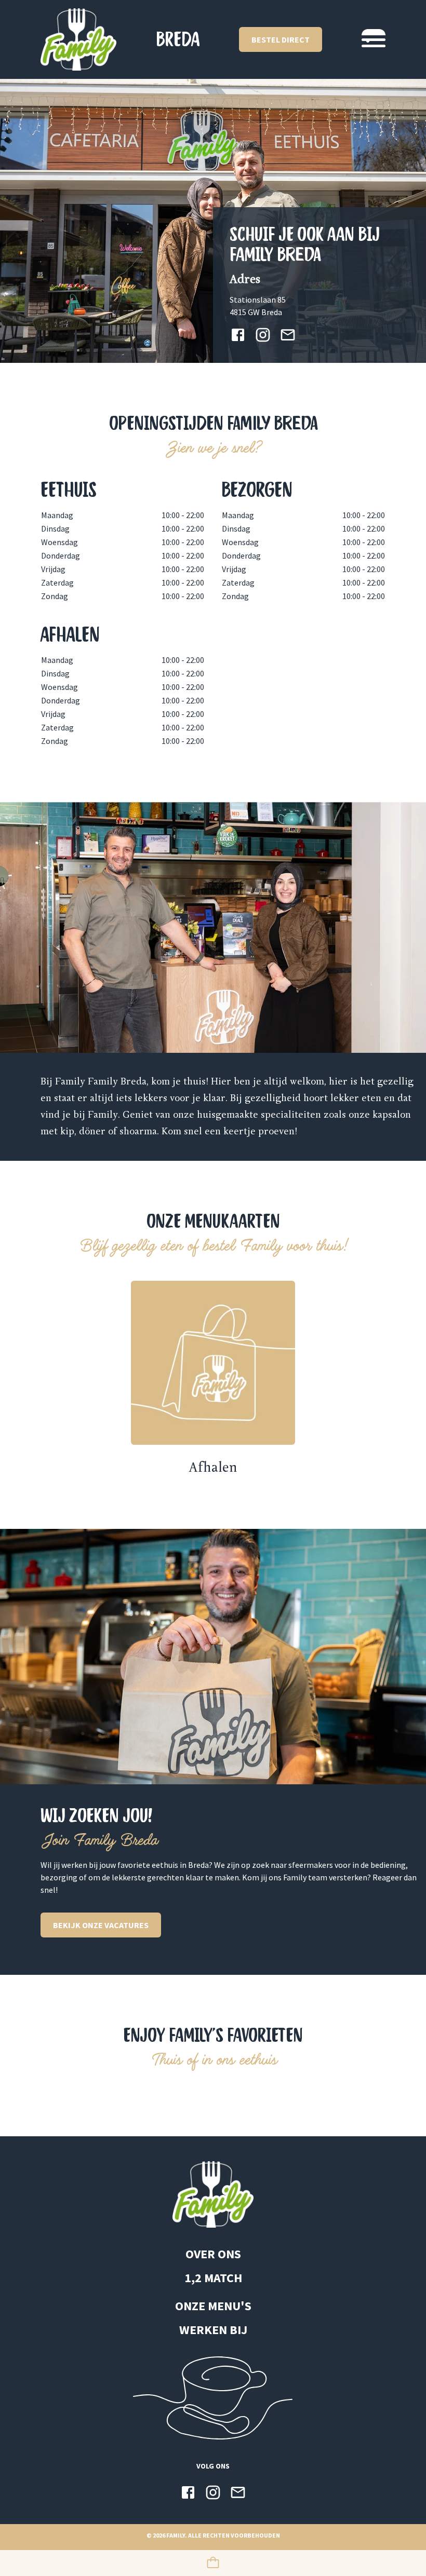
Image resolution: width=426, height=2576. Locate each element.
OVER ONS (213, 2254)
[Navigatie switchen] (374, 39)
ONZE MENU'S (213, 2306)
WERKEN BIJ (213, 2330)
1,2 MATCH (213, 2278)
